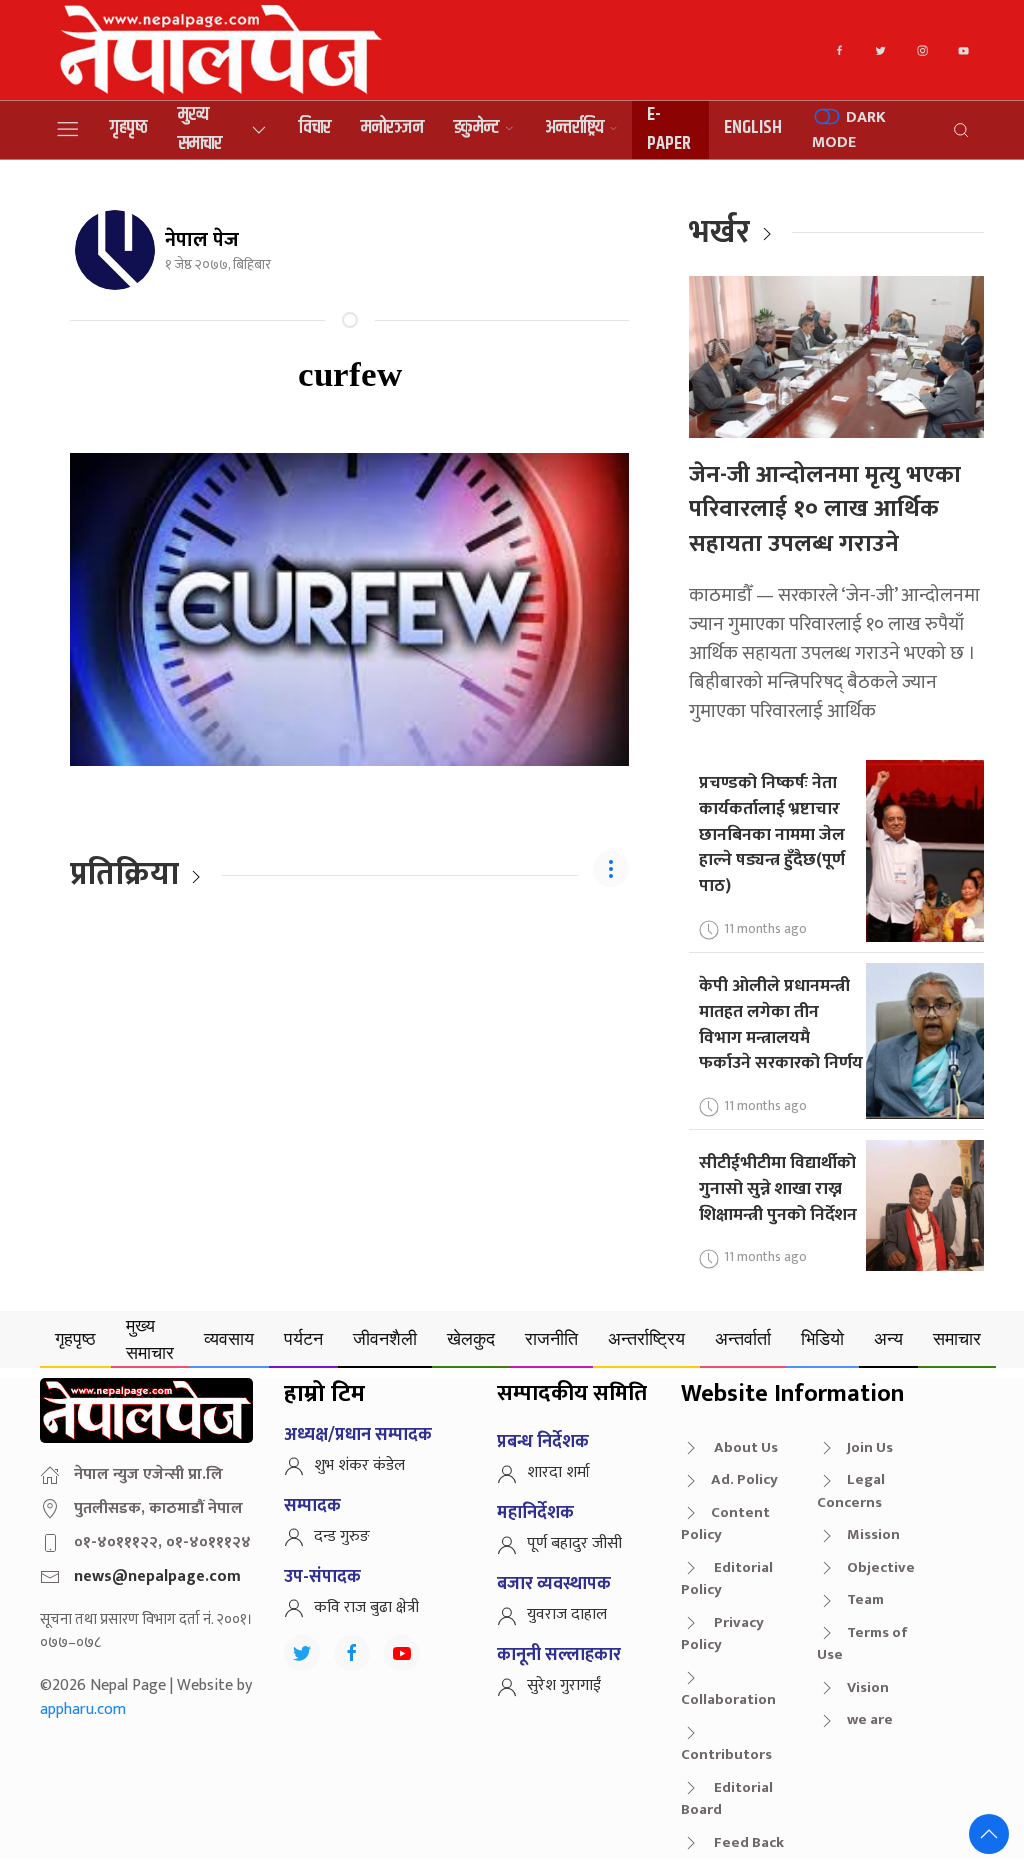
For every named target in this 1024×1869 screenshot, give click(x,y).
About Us (744, 1447)
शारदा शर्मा (558, 1472)
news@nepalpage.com (157, 1576)
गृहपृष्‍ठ (129, 127)
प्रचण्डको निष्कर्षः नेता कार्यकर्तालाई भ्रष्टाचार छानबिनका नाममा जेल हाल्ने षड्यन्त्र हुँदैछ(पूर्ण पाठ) (772, 834)
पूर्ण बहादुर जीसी (574, 1543)
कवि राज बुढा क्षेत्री (366, 1607)
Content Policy (725, 1524)
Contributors (726, 1754)
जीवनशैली (385, 1338)
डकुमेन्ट (476, 127)
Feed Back (747, 1842)
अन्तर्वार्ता (743, 1338)
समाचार (957, 1338)
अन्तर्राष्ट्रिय (574, 127)
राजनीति (551, 1338)
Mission (873, 1534)
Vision (868, 1687)
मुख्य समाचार (200, 129)
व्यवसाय (229, 1338)
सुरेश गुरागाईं (564, 1685)
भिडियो (822, 1338)
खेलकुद (471, 1338)
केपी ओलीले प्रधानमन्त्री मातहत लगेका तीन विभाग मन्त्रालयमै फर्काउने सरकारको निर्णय (781, 1024)
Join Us (870, 1447)
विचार (315, 127)
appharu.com (83, 1709)
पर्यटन (303, 1338)
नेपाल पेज (202, 240)
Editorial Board (727, 1799)
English (753, 127)
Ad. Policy (744, 1479)
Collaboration (728, 1699)
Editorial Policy (727, 1579)
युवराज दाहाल (567, 1614)
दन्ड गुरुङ (342, 1536)
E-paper (669, 129)
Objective (881, 1567)
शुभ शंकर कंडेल (359, 1465)
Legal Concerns (851, 1491)
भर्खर (719, 232)
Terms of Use (862, 1644)
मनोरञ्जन (392, 127)
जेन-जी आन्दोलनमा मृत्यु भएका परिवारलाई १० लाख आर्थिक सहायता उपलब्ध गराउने (825, 509)
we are (870, 1719)
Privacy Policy (722, 1634)
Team (865, 1599)
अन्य (888, 1338)
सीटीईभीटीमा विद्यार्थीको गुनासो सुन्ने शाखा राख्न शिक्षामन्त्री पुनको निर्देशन (778, 1188)
